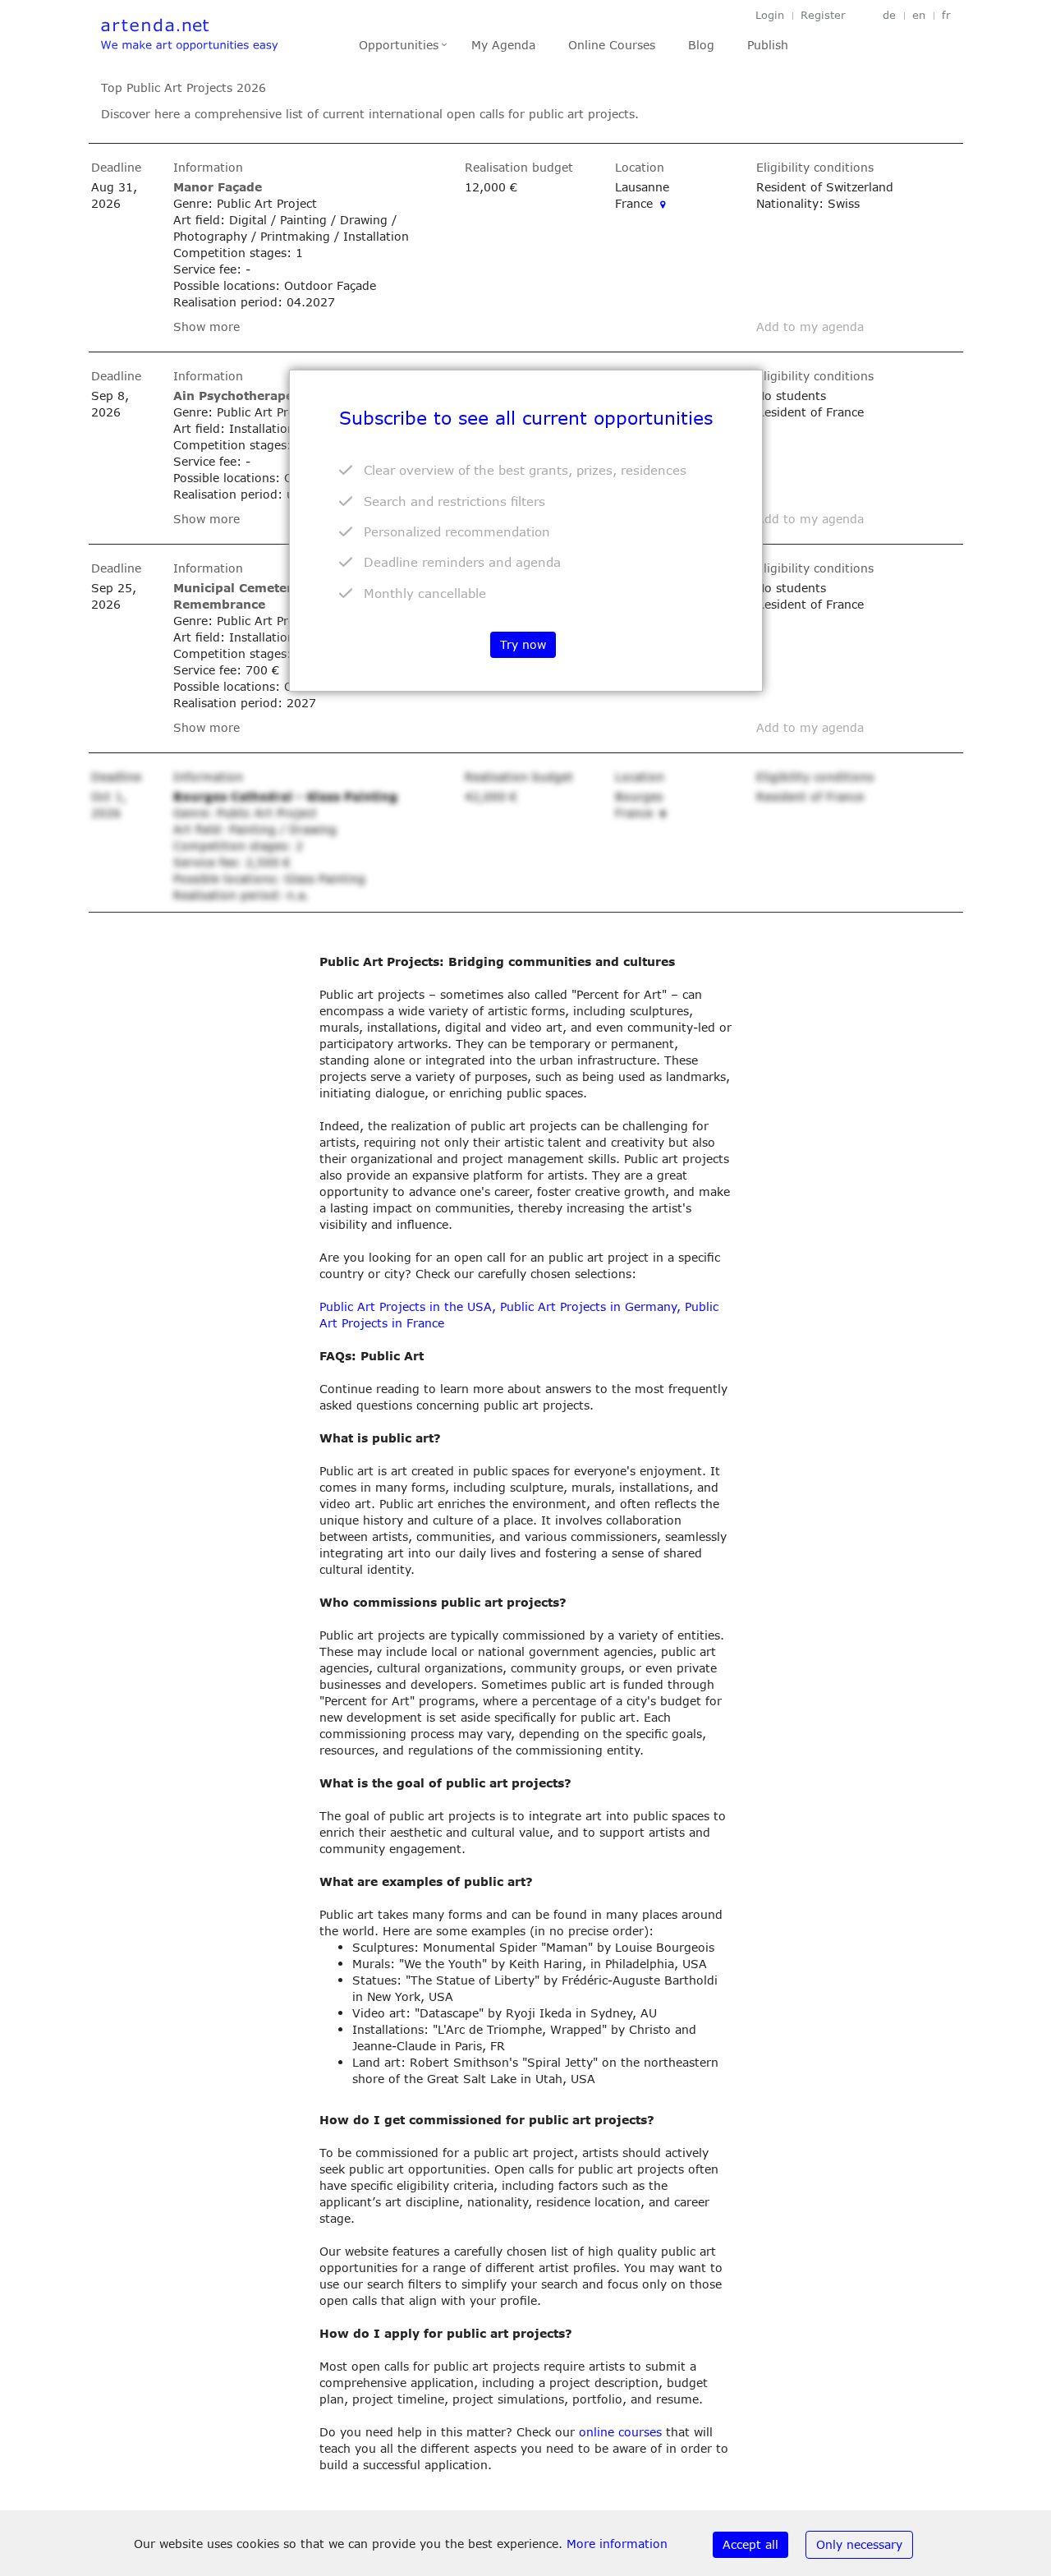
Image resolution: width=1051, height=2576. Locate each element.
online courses (620, 2432)
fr (946, 15)
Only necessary (859, 2544)
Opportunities (399, 45)
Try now (523, 644)
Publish (768, 45)
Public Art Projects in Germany (588, 1306)
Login (770, 15)
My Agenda (503, 45)
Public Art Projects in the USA (406, 1306)
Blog (701, 45)
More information (617, 2544)
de (889, 15)
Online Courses (612, 45)
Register (823, 15)
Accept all (750, 2544)
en (919, 15)
